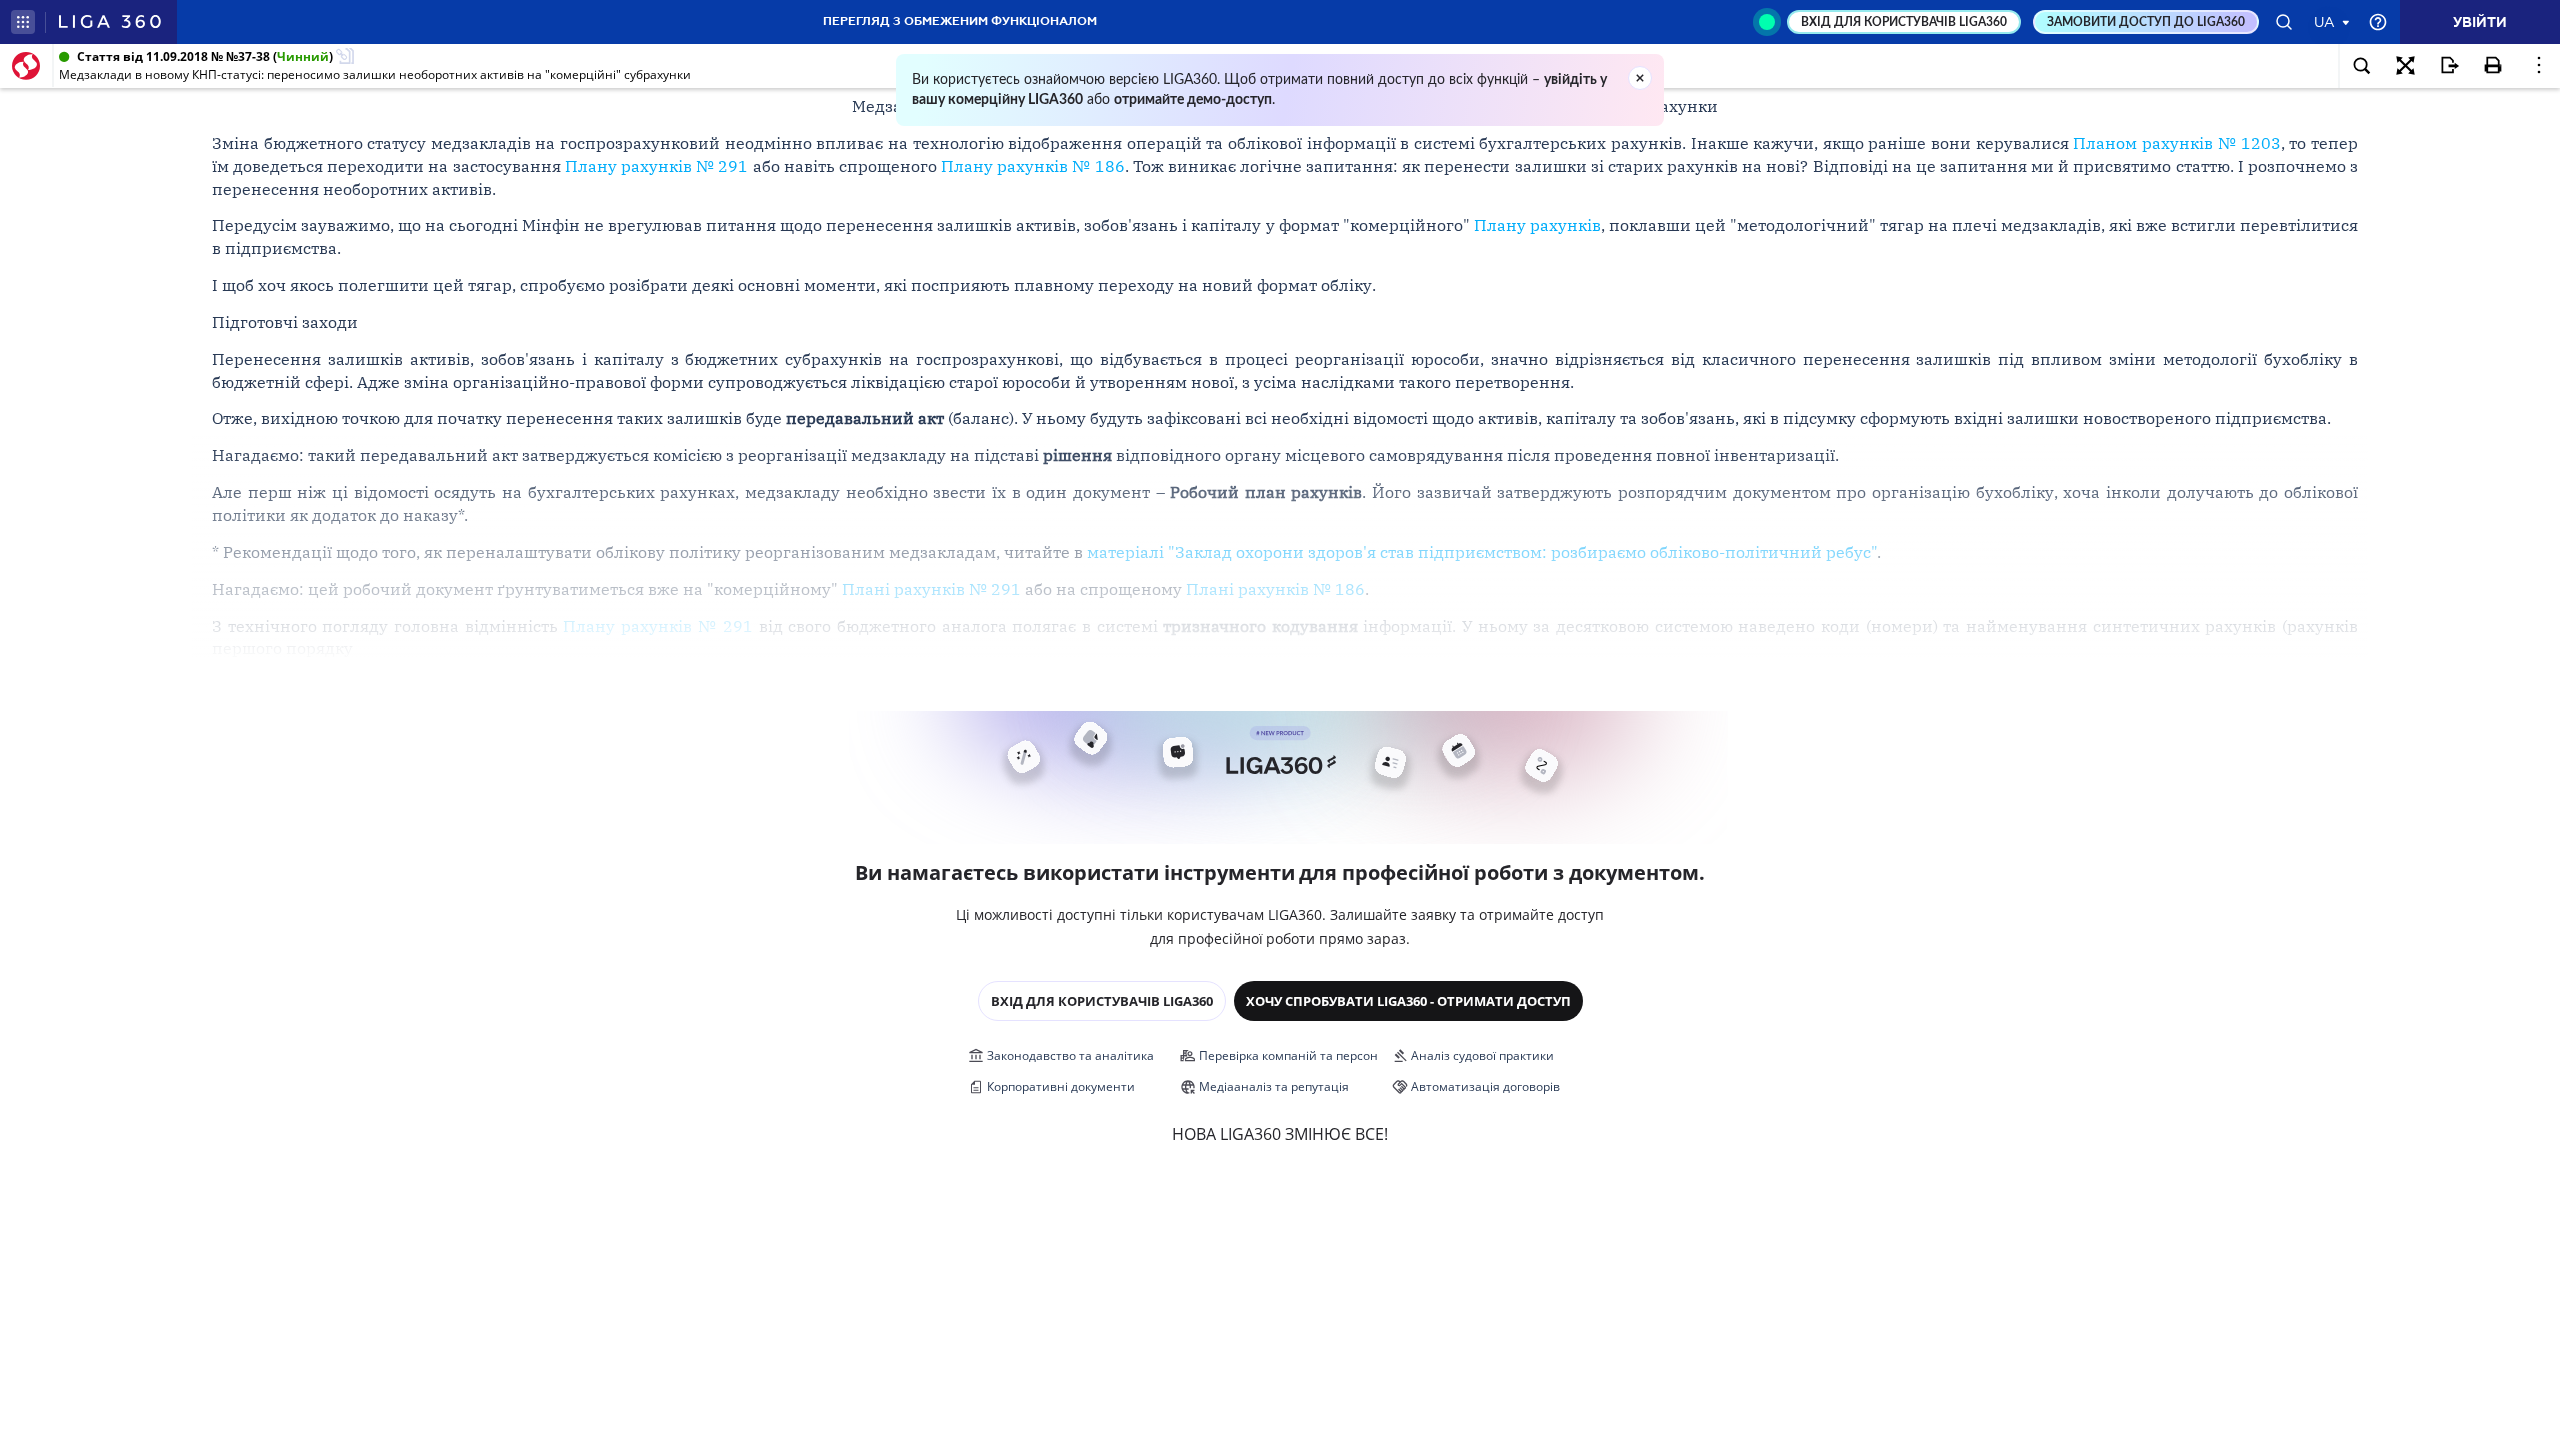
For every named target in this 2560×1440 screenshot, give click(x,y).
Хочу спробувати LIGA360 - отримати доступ (1408, 1001)
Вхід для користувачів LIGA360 (1102, 1001)
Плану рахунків (1537, 225)
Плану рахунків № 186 (1033, 166)
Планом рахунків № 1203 (2176, 143)
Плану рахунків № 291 (657, 166)
